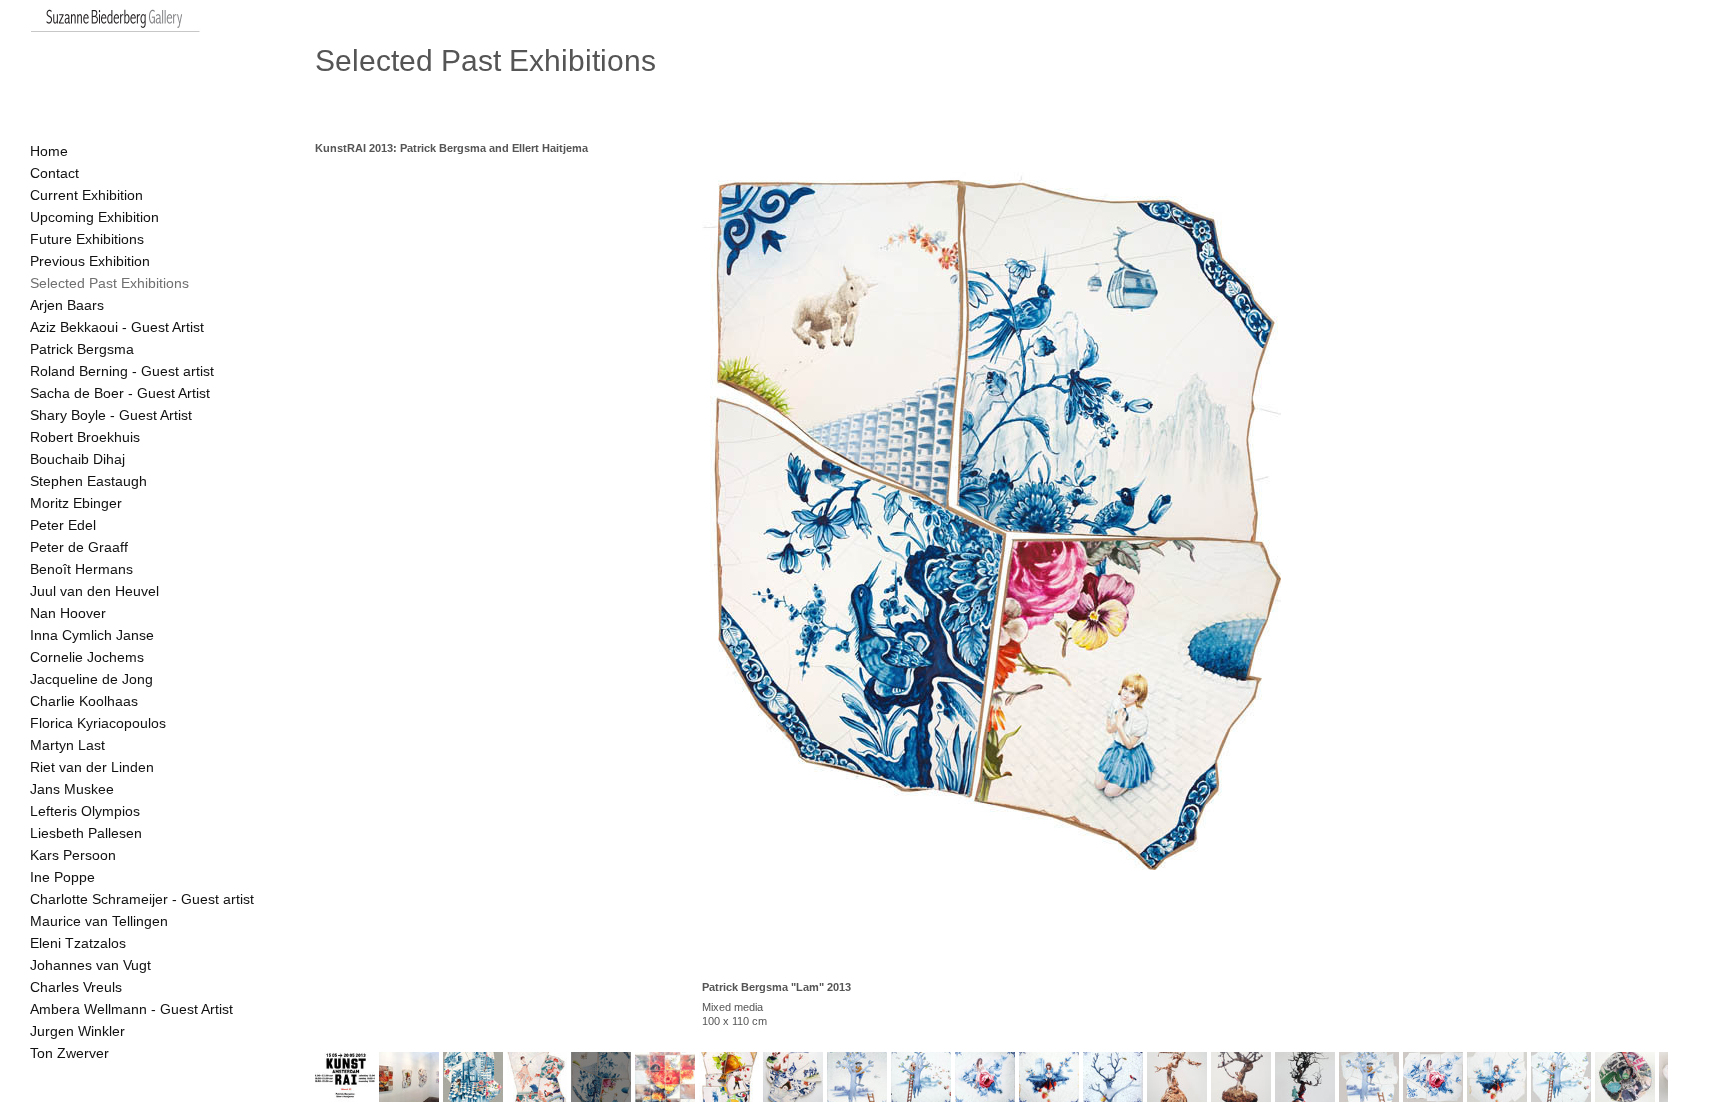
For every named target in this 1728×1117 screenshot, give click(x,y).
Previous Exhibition (90, 261)
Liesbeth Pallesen (86, 833)
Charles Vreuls (76, 987)
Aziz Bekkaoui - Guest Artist (117, 327)
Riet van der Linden (92, 767)
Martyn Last (67, 745)
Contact (54, 173)
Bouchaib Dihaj (77, 459)
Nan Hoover (68, 613)
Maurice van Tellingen (99, 921)
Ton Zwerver (69, 1053)
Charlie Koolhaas (84, 701)
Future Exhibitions (87, 239)
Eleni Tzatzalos (78, 943)
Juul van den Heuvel (94, 591)
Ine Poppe (62, 877)
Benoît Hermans (81, 569)
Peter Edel (63, 525)
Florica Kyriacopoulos (98, 723)
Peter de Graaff (79, 547)
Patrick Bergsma (82, 349)
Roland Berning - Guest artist (122, 371)
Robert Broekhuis (85, 437)
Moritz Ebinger (76, 503)
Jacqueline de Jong (91, 679)
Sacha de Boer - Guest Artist (120, 393)
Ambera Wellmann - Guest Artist (131, 1009)
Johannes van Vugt (90, 965)
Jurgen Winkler (77, 1031)
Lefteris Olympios (85, 811)
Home (49, 151)
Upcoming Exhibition (94, 217)
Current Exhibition (86, 195)
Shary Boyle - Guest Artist (111, 415)
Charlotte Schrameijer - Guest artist (142, 899)
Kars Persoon (73, 855)
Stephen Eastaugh (88, 481)
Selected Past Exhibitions (109, 283)
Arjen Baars (67, 305)
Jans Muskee (72, 789)
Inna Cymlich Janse (92, 635)
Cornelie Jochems (87, 657)
